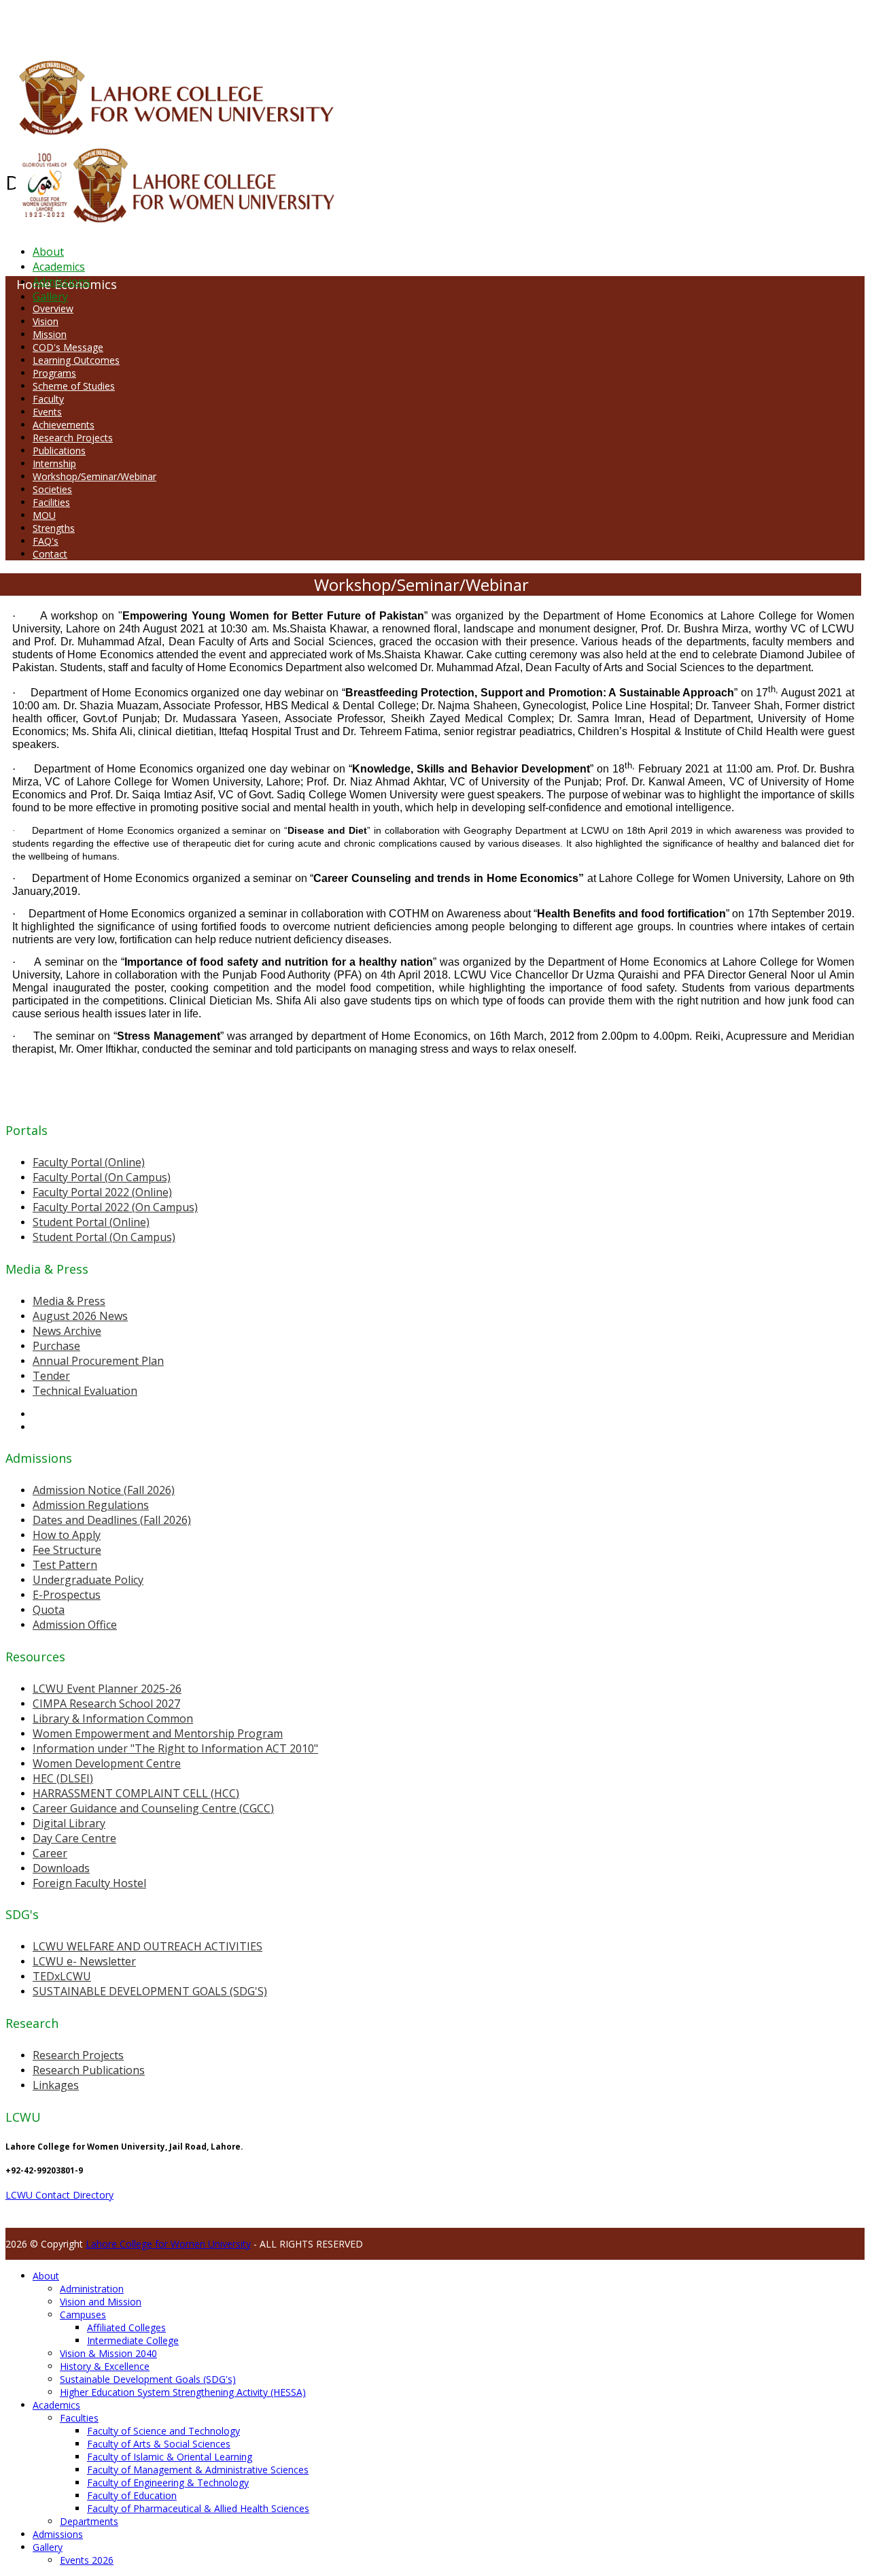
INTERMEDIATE (216, 23)
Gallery (50, 296)
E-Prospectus (67, 1595)
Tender (51, 1376)
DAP (293, 23)
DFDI (255, 23)
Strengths (54, 528)
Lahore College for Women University (168, 2244)
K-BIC (274, 23)
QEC (178, 23)
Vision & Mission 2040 (108, 2353)
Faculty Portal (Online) (89, 1162)
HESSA (77, 23)
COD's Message (68, 347)
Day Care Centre (74, 1838)
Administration (92, 2289)
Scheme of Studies (74, 386)
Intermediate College (133, 2340)
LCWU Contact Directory (59, 2195)
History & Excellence (105, 2366)
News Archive (67, 1331)
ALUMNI (48, 23)
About (48, 252)
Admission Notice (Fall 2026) (104, 1490)
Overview (53, 308)
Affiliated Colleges (126, 2327)
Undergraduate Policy (88, 1580)
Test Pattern (65, 1565)
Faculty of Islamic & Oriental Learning (170, 2457)
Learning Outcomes (76, 360)
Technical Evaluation (85, 1391)
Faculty (48, 399)
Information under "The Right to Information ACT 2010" (175, 1748)
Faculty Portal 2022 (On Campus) (115, 1207)
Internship (54, 463)
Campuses (83, 2315)
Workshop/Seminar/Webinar (94, 476)
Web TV (404, 23)
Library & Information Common (113, 1718)
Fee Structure (67, 1550)
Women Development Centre (107, 1763)
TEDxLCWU (62, 1976)
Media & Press (69, 1301)
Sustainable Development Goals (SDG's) (148, 2379)
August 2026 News (80, 1316)
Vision (46, 321)
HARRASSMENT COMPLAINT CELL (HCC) (136, 1793)
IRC (308, 23)
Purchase (56, 1346)
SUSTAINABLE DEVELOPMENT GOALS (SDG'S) (150, 1991)
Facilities (51, 502)
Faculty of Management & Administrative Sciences (198, 2470)
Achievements (64, 425)
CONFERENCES (121, 23)
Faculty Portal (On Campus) (102, 1177)
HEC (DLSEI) (63, 1778)
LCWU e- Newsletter (84, 1961)
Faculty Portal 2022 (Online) (102, 1192)
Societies (52, 489)
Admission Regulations (91, 1505)
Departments (89, 2521)
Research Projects (73, 438)
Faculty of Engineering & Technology (168, 2482)
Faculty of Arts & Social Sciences (159, 2444)
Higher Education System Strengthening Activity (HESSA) (183, 2392)
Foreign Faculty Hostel (89, 1883)
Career (50, 1853)
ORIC (160, 23)
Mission (50, 334)
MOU (44, 515)
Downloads (61, 1868)
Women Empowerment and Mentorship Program (158, 1733)
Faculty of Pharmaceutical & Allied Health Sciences (198, 2508)
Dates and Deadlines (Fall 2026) (112, 1520)
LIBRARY (331, 23)
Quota (49, 1610)
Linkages (56, 2085)
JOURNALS (368, 23)
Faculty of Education (132, 2495)
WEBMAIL (498, 23)
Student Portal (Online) (91, 1222)
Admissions (62, 282)
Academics (59, 267)
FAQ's (46, 541)
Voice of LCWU (450, 23)
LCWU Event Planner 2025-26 (107, 1689)
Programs (54, 373)
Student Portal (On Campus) (104, 1237)
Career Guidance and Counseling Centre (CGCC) (153, 1808)
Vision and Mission (101, 2302)
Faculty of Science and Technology (163, 2431)
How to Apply (67, 1535)
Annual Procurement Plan (98, 1361)
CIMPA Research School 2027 (106, 1704)
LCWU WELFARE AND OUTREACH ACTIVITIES (147, 1946)
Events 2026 (87, 2560)
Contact (50, 554)
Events (47, 412)
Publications (59, 451)
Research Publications (89, 2070)
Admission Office (75, 1625)
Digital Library (69, 1823)
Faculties (79, 2418)
